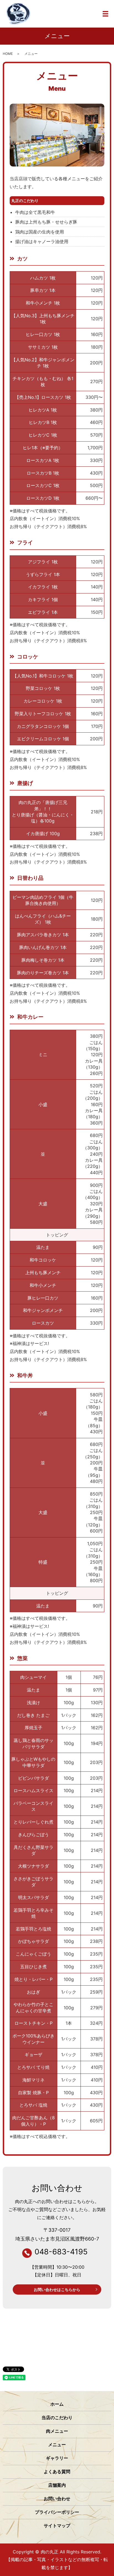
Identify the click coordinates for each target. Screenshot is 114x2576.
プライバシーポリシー (57, 2512)
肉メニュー (57, 2431)
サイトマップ (57, 2526)
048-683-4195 (61, 2252)
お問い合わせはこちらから (57, 2289)
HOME (8, 54)
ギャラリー (57, 2458)
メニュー (57, 2445)
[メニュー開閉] (105, 14)
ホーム (57, 2404)
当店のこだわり (57, 2418)
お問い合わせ (57, 2499)
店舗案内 (57, 2485)
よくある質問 (57, 2472)
